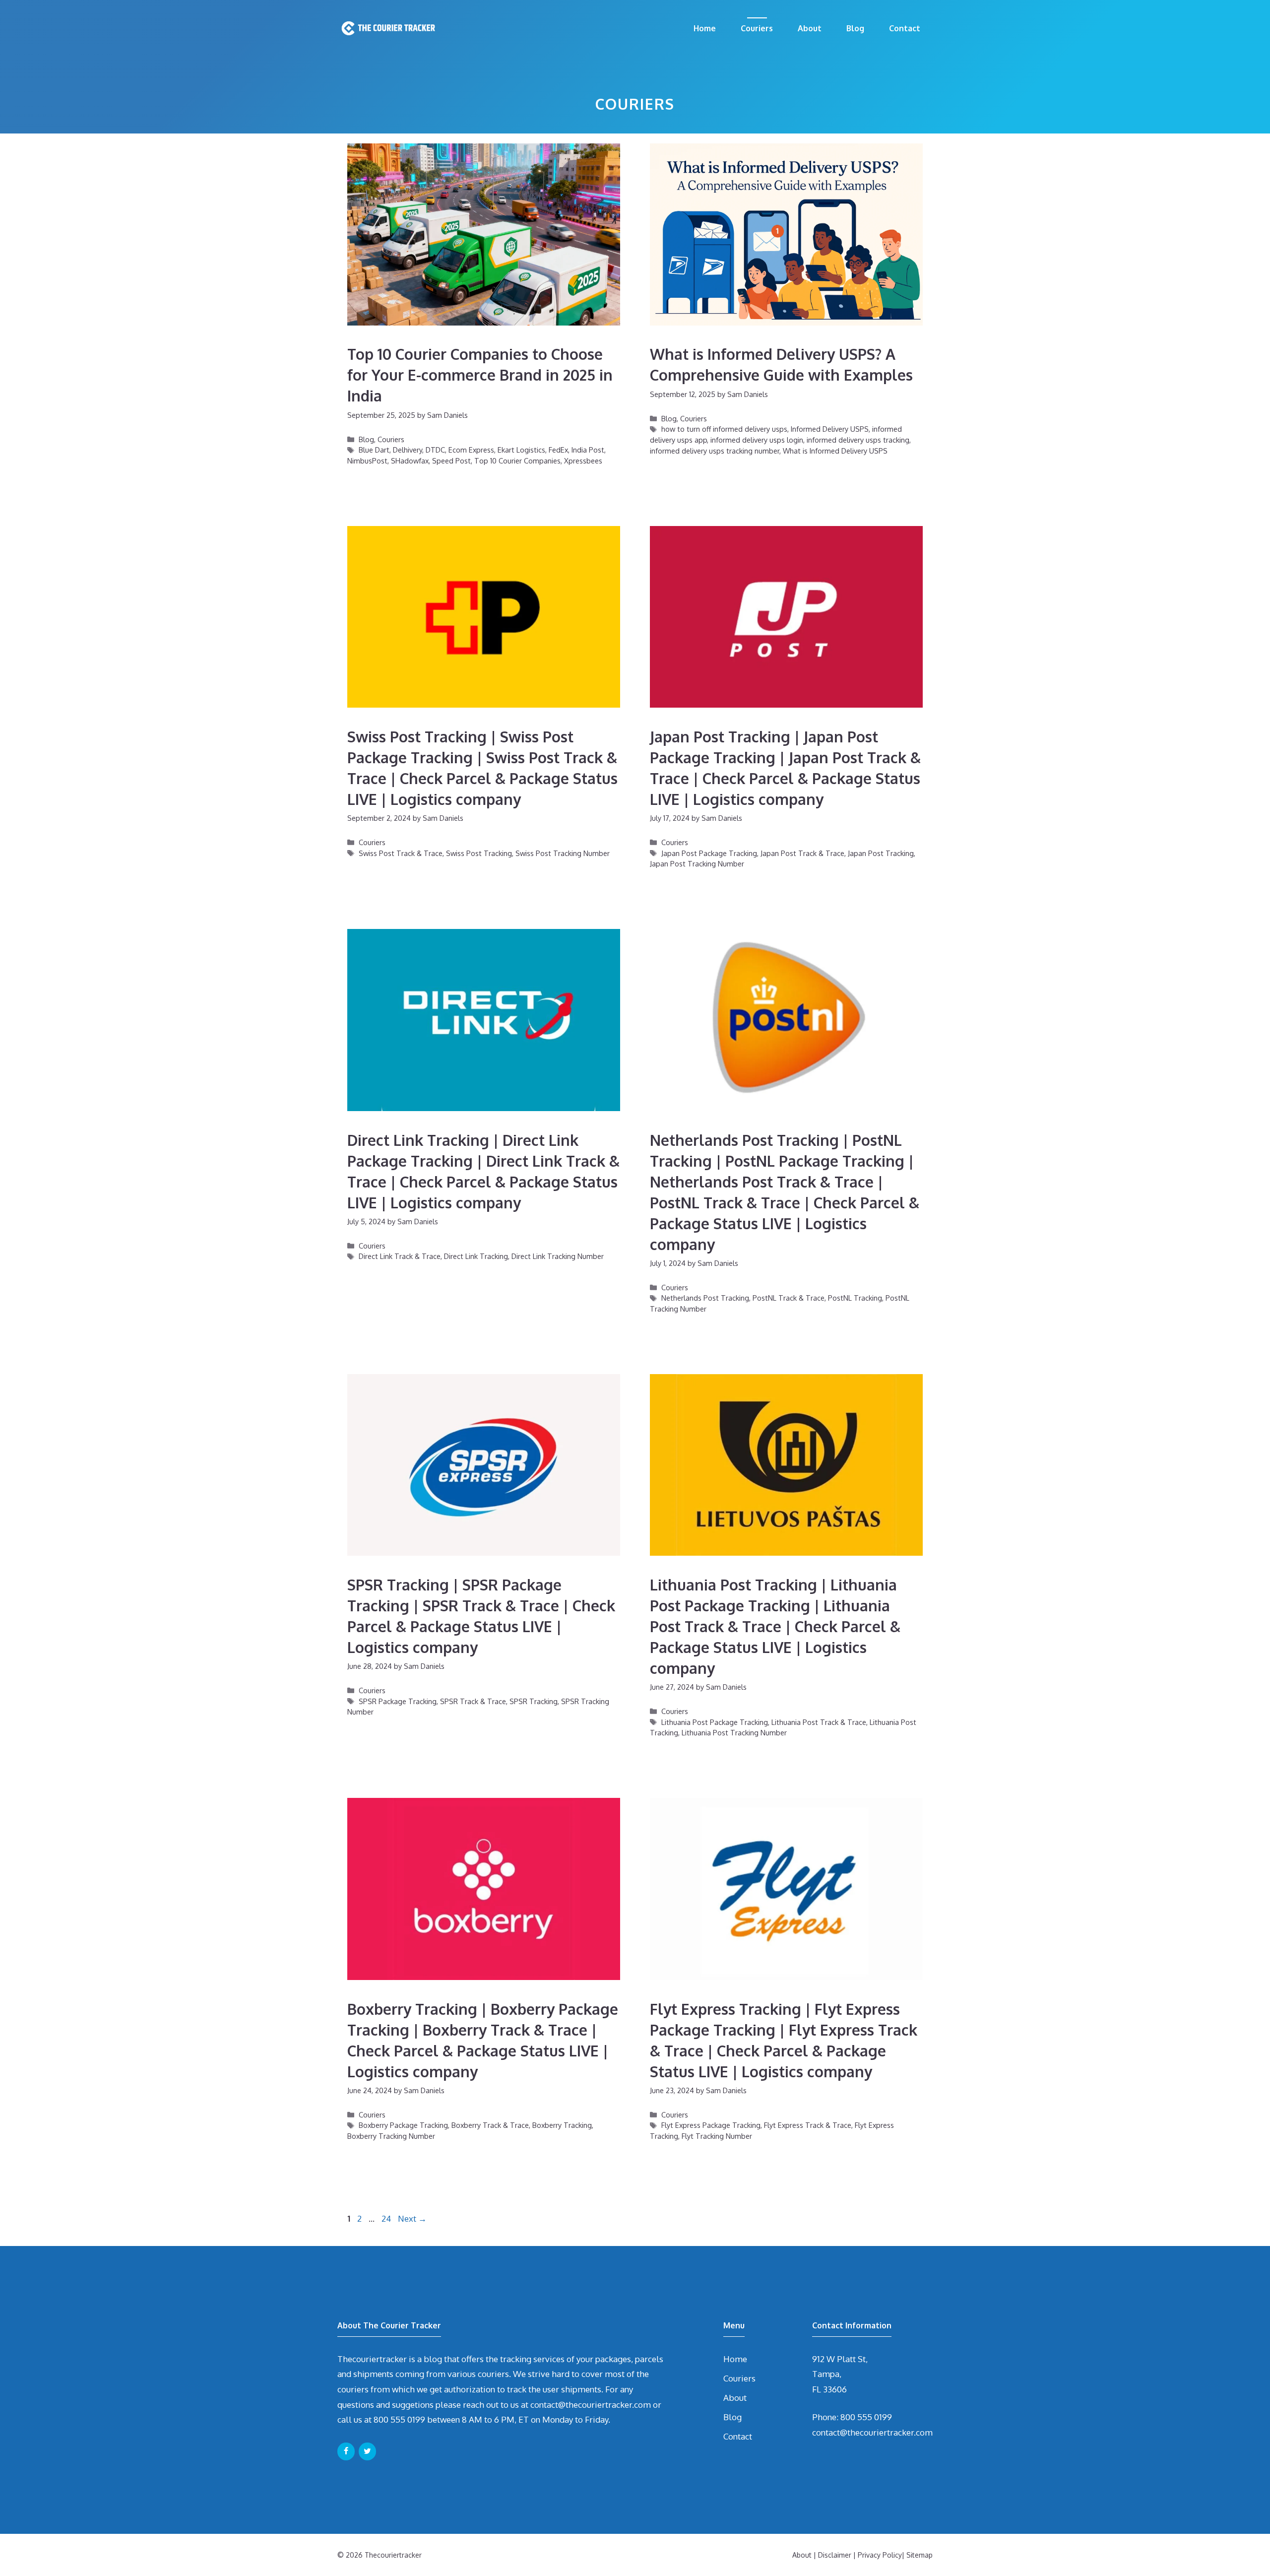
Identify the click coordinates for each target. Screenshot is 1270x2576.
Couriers (757, 28)
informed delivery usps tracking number (715, 451)
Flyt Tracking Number (717, 2136)
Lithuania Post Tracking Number (734, 1732)
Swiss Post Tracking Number (563, 853)
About (810, 28)
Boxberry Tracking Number (391, 2136)
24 (387, 2218)
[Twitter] (367, 2451)
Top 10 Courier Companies (517, 461)
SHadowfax (410, 461)
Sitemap (920, 2555)
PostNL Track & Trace (789, 1298)
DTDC (435, 450)
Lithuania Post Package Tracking (715, 1722)
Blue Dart (374, 450)
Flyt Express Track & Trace (808, 2125)
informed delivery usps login (757, 440)
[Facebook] (346, 2451)
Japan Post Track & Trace (802, 853)
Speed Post (451, 461)
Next (412, 2218)
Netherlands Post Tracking (705, 1298)
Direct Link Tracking (476, 1256)
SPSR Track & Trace (473, 1701)
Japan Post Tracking (881, 853)
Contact (905, 28)
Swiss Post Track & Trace (401, 853)
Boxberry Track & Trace (490, 2125)
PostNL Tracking (855, 1298)
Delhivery (408, 450)
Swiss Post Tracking (479, 853)
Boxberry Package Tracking (403, 2125)
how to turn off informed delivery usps (724, 429)
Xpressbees (583, 461)
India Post (588, 450)
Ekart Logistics (521, 450)
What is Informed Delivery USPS (835, 451)
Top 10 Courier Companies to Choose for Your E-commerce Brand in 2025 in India (480, 375)
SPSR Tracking (534, 1701)
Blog (855, 28)
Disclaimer (835, 2555)
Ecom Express (471, 450)
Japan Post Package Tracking (709, 853)
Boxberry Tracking (562, 2125)
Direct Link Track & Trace (400, 1256)
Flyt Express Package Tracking (711, 2125)
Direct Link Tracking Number (558, 1256)
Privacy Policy (880, 2555)
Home (705, 28)
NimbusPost (367, 461)
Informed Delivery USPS (830, 429)
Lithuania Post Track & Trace (819, 1722)
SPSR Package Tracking (398, 1701)
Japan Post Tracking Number (697, 863)
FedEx (558, 450)
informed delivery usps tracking (858, 440)
